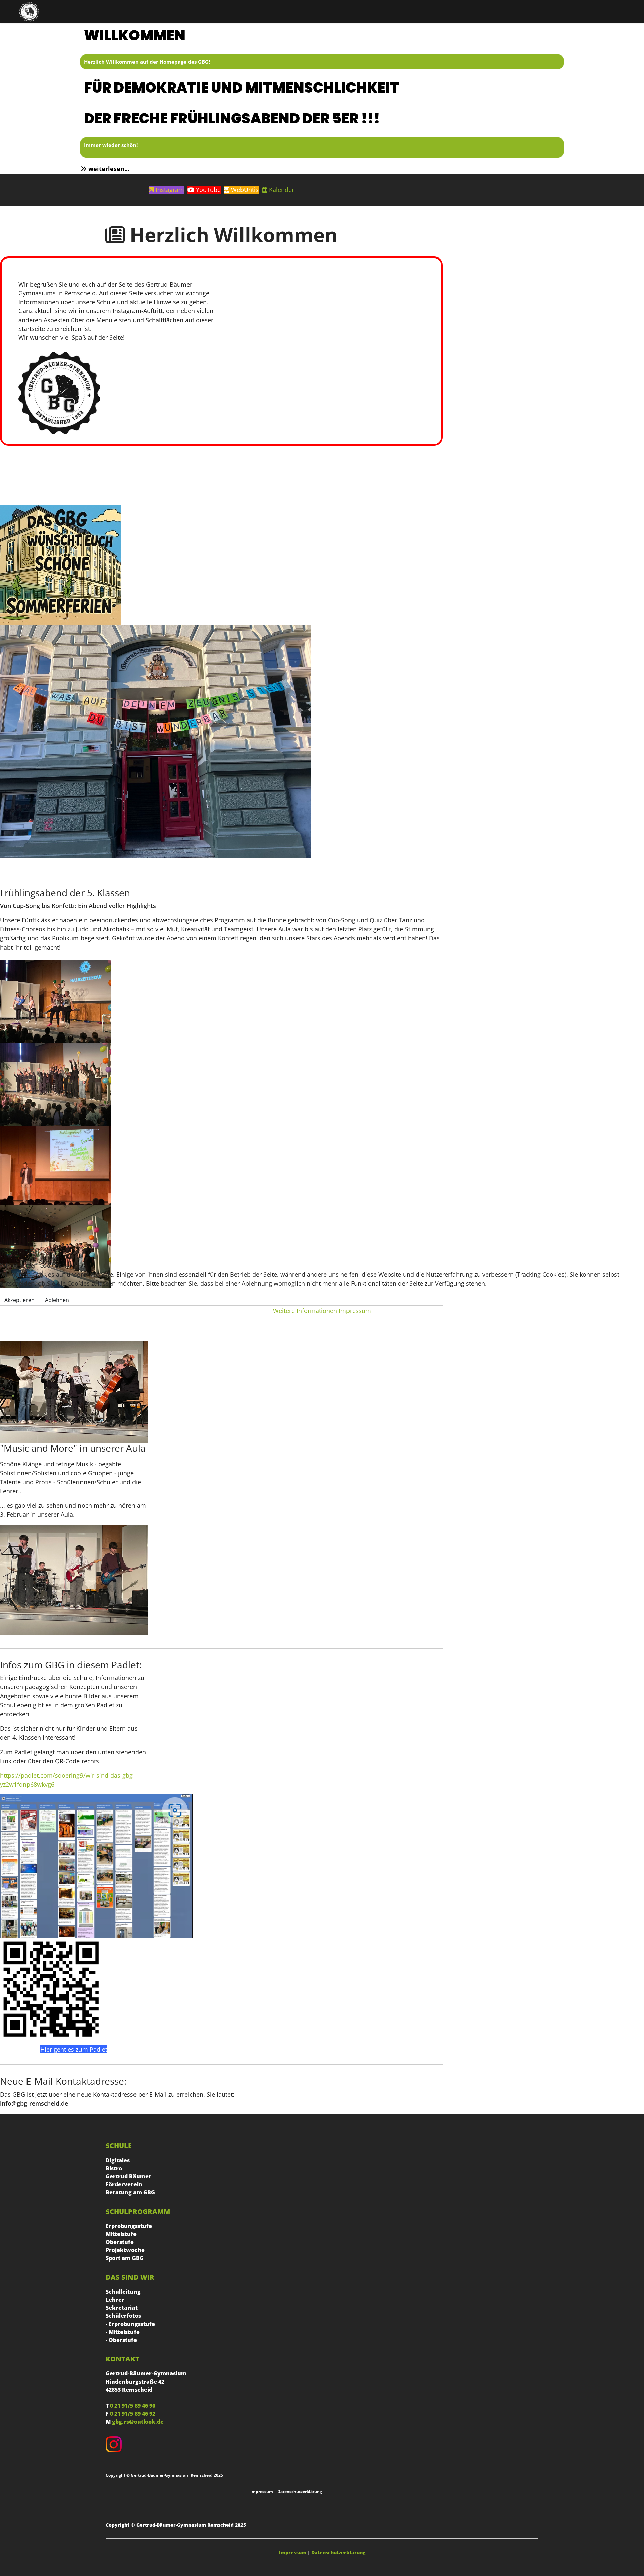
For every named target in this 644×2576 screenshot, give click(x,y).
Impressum (355, 1311)
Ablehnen (57, 1300)
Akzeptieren (19, 1300)
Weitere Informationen (305, 1311)
